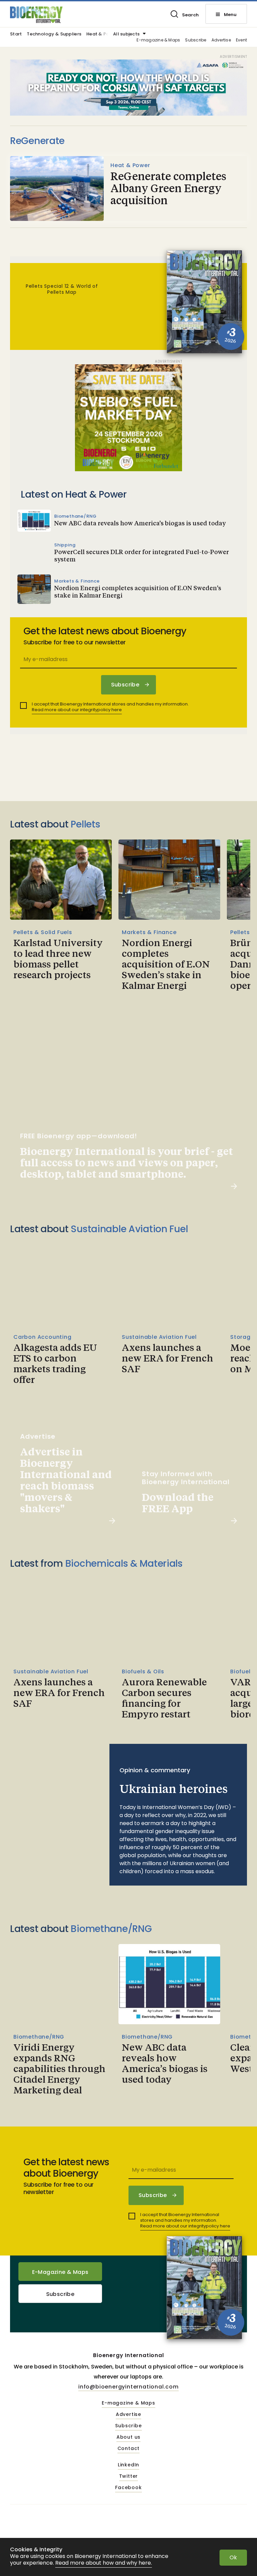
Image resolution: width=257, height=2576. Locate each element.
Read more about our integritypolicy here (77, 710)
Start (16, 34)
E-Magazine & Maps (60, 2272)
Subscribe (196, 40)
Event (241, 40)
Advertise (221, 40)
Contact (129, 2449)
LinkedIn (128, 2465)
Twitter (129, 2476)
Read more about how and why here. (104, 2563)
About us (128, 2437)
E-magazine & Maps (158, 40)
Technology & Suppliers (54, 34)
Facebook (128, 2488)
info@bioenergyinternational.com (128, 2387)
